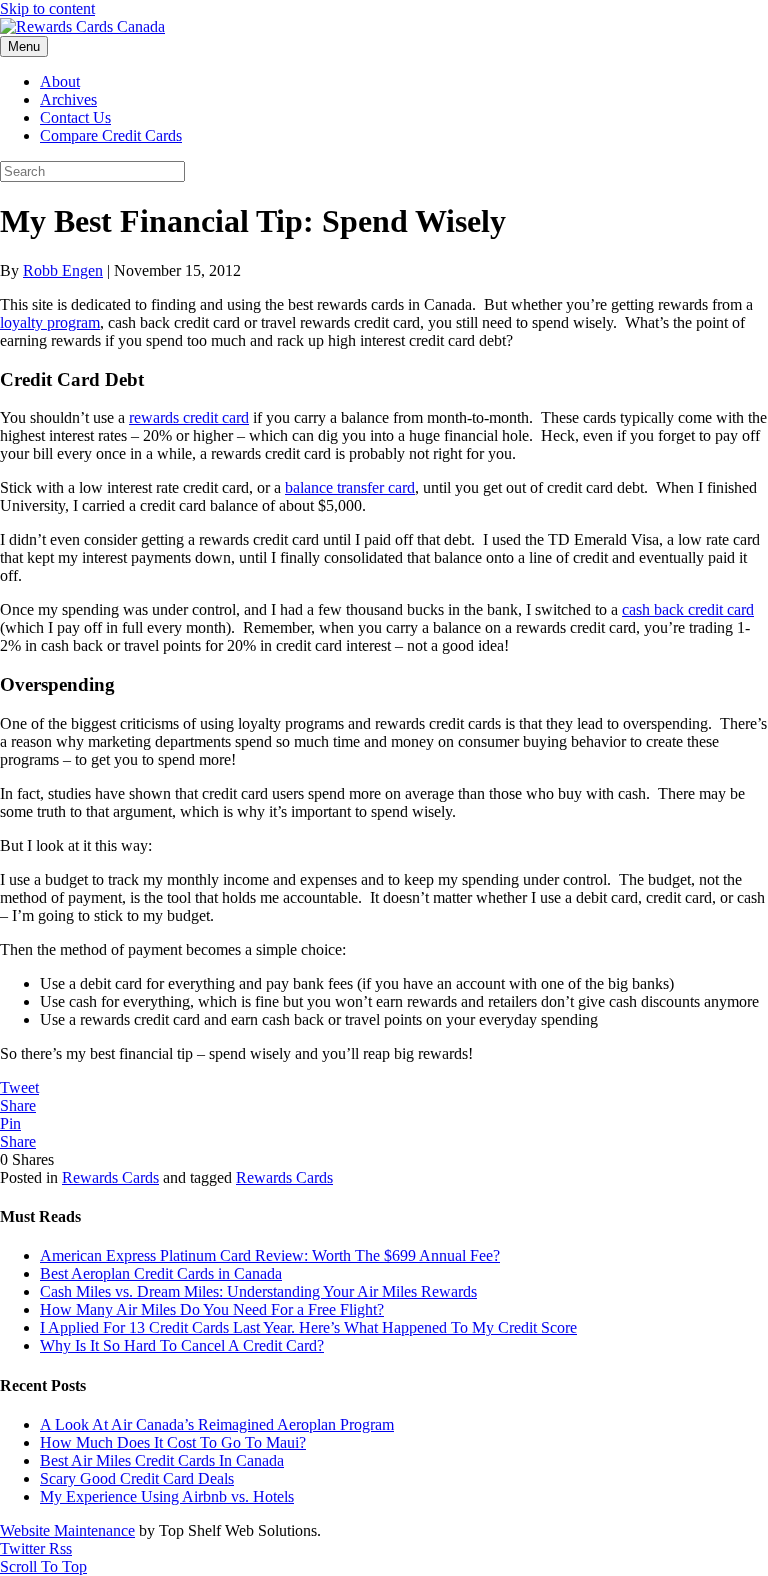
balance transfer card (350, 487)
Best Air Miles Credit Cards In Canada (162, 1460)
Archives (68, 99)
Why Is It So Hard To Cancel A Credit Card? (182, 1345)
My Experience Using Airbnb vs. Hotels (167, 1496)
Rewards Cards (110, 1177)
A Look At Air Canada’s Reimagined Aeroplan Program (217, 1424)
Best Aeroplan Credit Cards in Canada (161, 1273)
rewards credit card (189, 417)
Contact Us (75, 117)
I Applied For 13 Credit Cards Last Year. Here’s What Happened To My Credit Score (308, 1327)
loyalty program (50, 322)
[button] (43, 1566)
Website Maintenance (67, 1530)
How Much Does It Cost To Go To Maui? (173, 1442)
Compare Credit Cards (111, 135)
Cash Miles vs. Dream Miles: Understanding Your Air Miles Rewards (258, 1291)
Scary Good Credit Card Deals (137, 1478)
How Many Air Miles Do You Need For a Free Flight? (212, 1309)
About (60, 81)
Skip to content (47, 8)
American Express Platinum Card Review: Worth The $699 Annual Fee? (270, 1255)
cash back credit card (688, 609)
